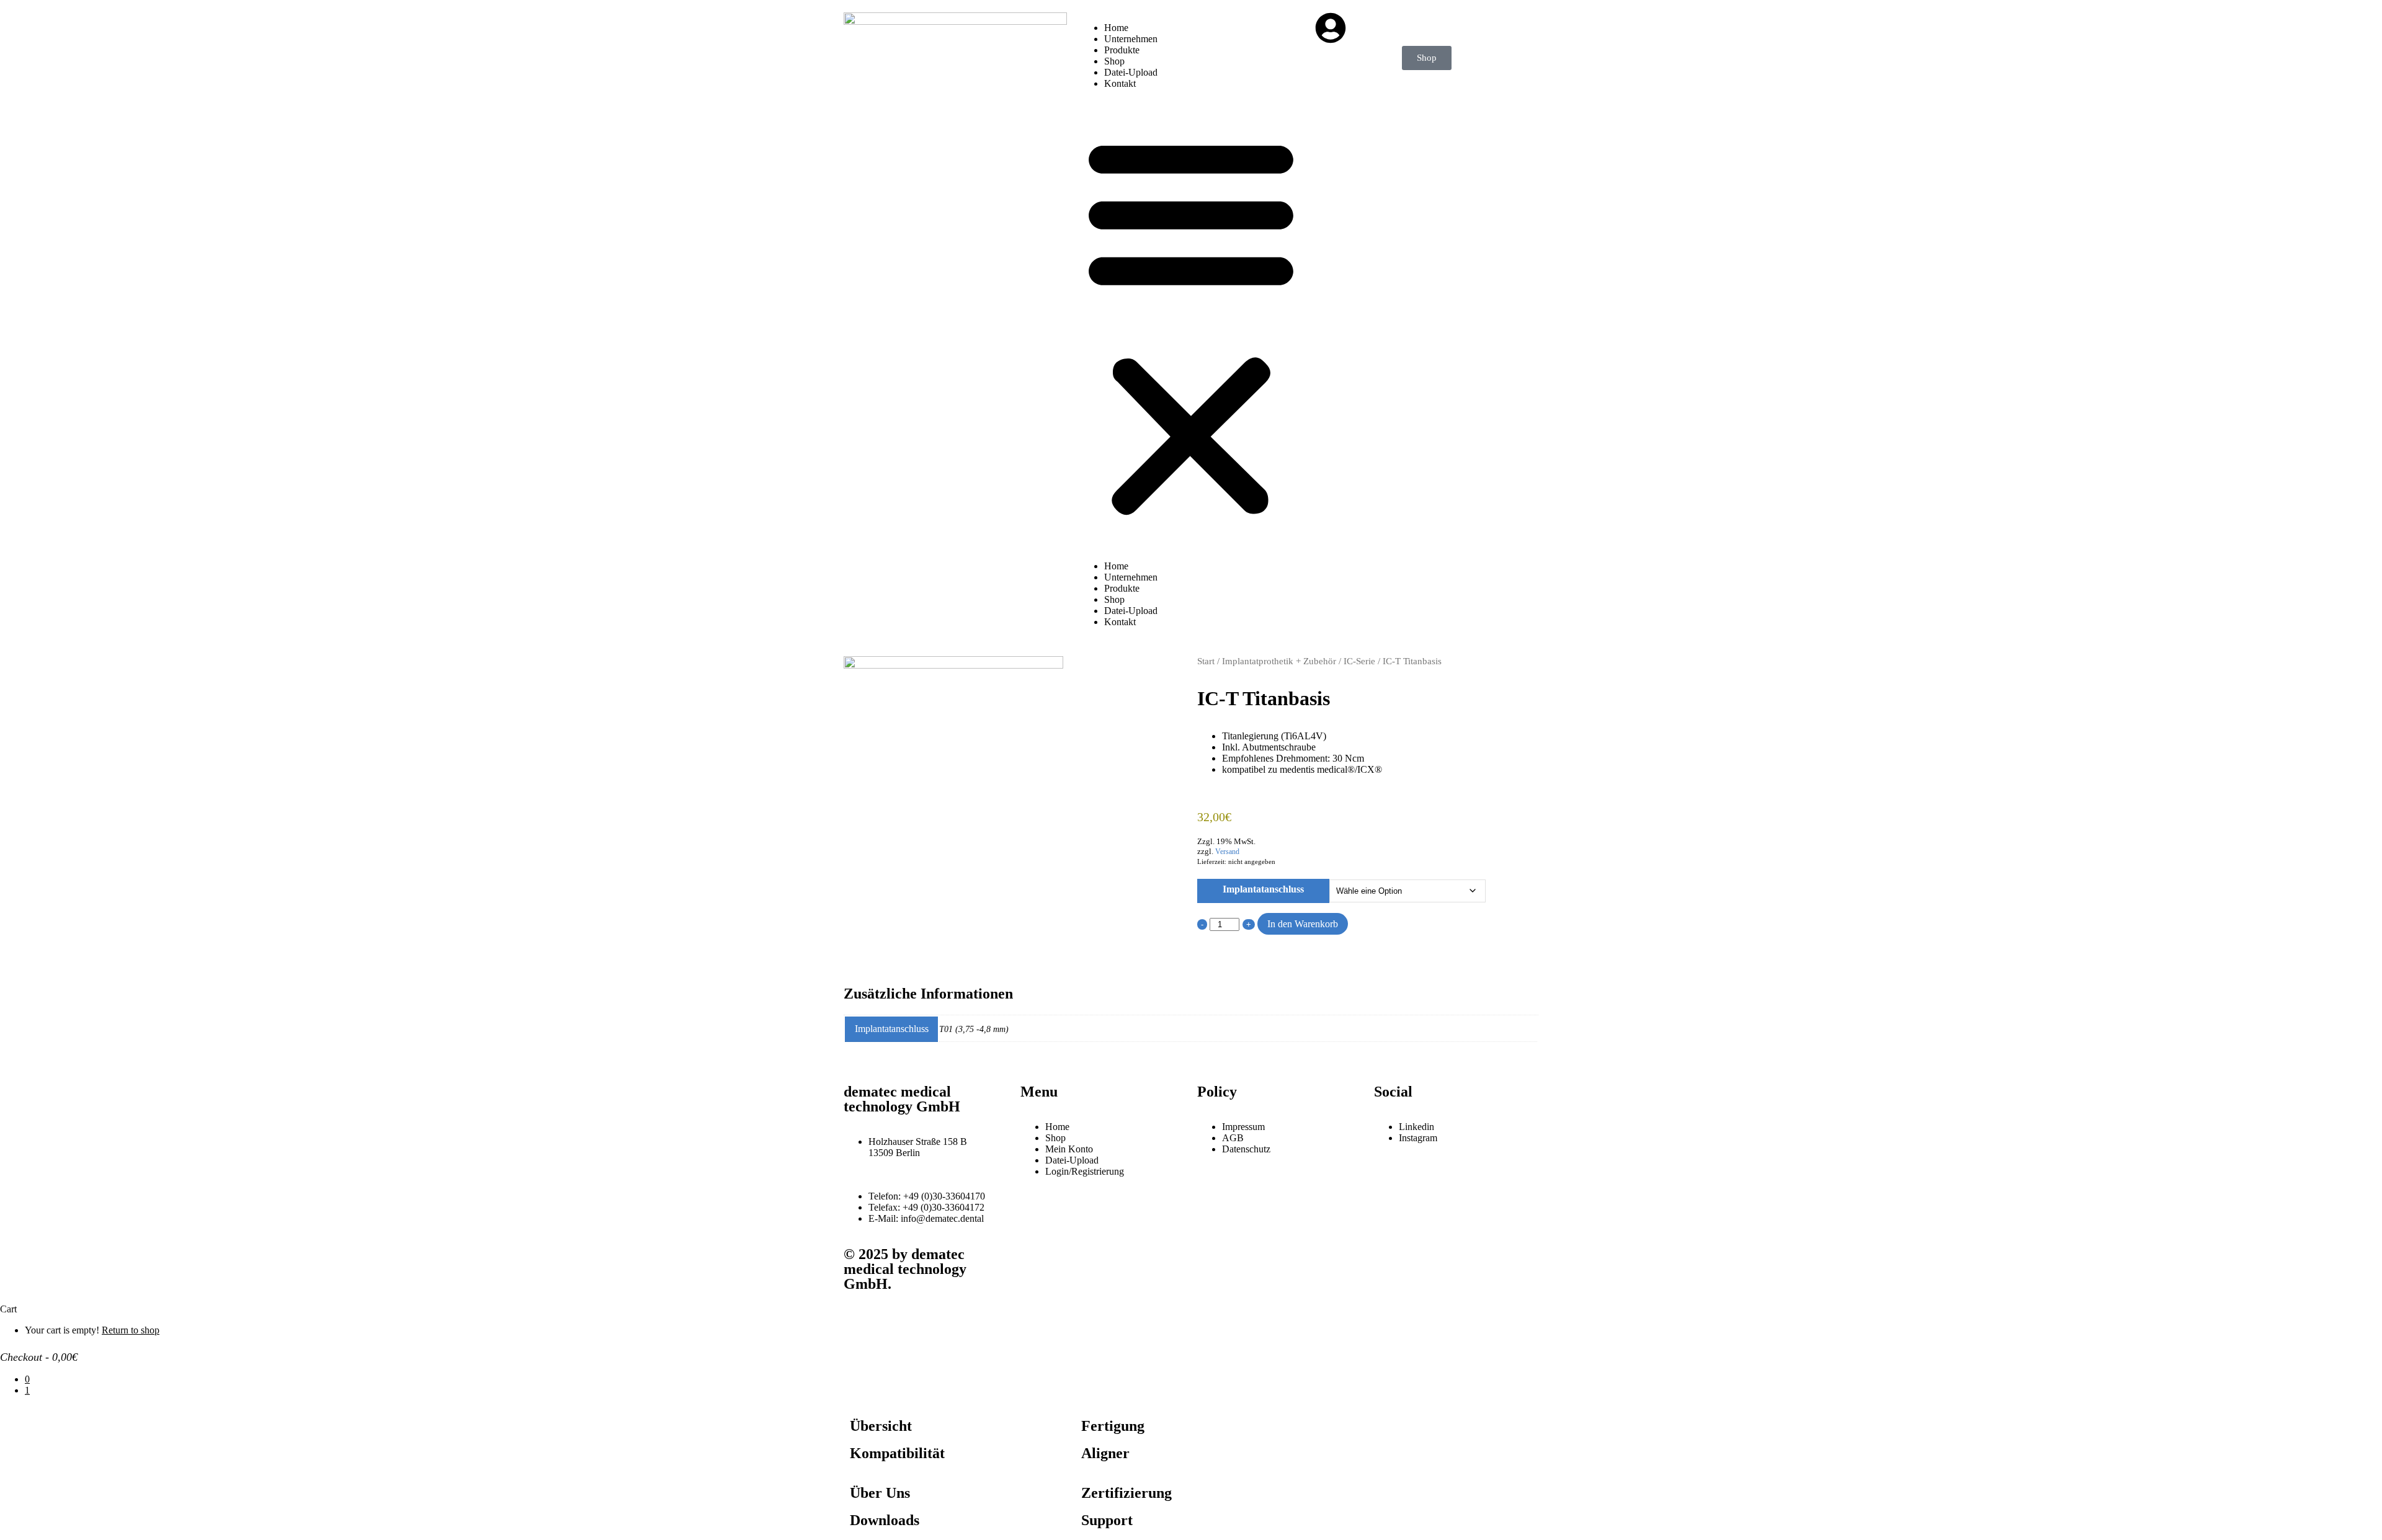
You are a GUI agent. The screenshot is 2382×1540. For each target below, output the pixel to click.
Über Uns (880, 1493)
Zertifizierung (1126, 1493)
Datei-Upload (1131, 72)
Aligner (1105, 1453)
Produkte (1122, 50)
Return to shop (131, 1330)
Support (1107, 1520)
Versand (1227, 852)
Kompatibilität (897, 1453)
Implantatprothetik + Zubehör (1279, 661)
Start (1206, 661)
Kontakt (1120, 83)
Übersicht (881, 1426)
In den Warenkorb (1303, 924)
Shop (1114, 61)
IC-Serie (1359, 661)
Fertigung (1113, 1426)
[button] (1191, 325)
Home (1116, 28)
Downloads (885, 1520)
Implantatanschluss (1263, 889)
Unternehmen (1131, 39)
